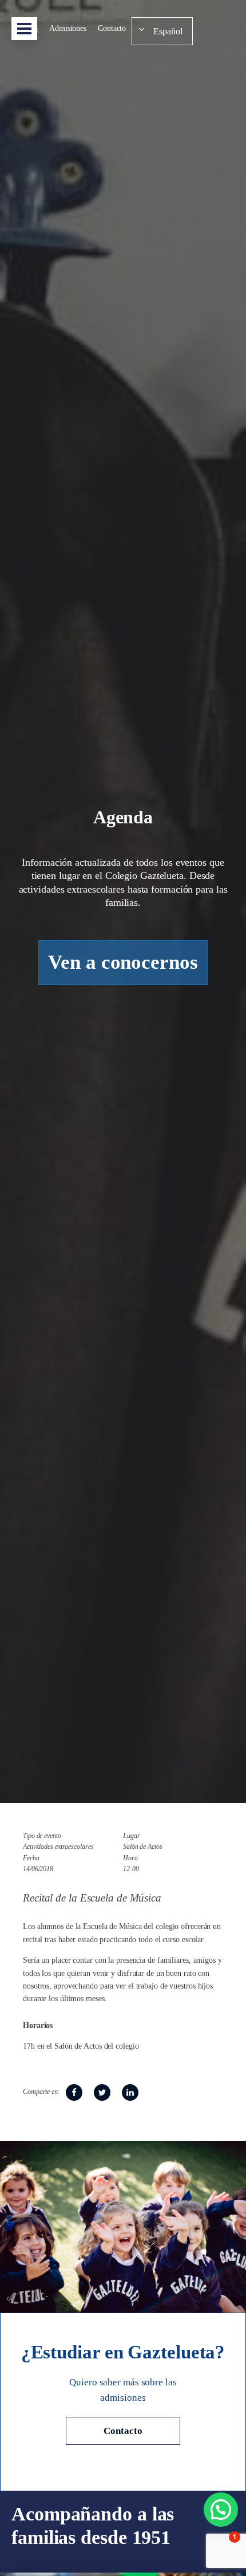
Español (168, 31)
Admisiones (68, 28)
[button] (221, 2510)
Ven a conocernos (123, 962)
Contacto (112, 28)
